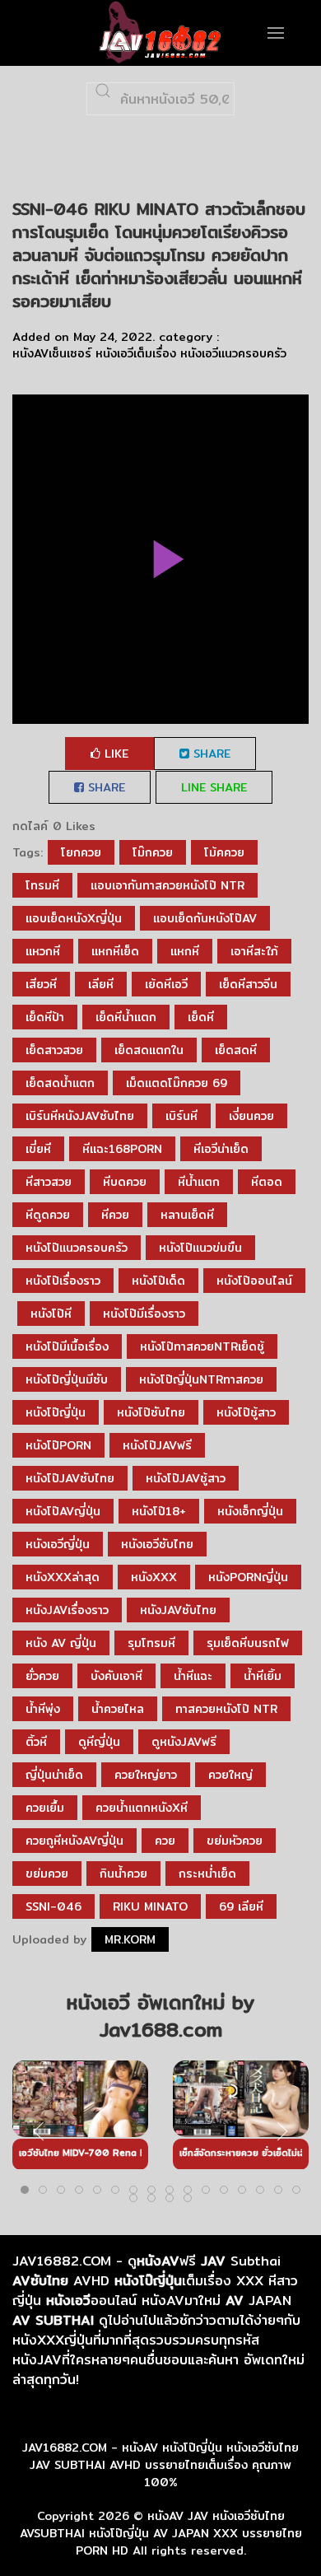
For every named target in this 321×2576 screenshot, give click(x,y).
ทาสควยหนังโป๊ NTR (226, 1709)
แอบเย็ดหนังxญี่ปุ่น (74, 918)
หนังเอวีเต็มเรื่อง (136, 353)
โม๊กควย (153, 852)
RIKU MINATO (150, 1906)
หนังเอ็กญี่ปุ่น (250, 1511)
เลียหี (101, 984)
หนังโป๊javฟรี (157, 1445)
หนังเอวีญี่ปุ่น (58, 1544)
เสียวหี (41, 984)
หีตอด (267, 1182)
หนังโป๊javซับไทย (70, 1478)
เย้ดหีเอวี (166, 984)
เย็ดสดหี (236, 1050)
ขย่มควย (47, 1874)
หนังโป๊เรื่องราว (63, 1281)
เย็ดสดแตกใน (149, 1050)
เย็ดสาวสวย (54, 1050)
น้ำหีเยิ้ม (263, 1676)
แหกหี (185, 951)
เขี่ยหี (38, 1149)
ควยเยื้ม (45, 1808)
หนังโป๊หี (51, 1314)
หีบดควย (125, 1182)
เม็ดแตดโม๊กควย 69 (177, 1083)
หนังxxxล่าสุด (63, 1577)
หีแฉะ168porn (122, 1149)
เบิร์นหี (181, 1116)
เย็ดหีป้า (45, 1017)
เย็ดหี (201, 1017)
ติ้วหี (36, 1742)
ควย (165, 1841)
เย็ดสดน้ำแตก (60, 1083)
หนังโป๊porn (58, 1445)
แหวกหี (43, 951)
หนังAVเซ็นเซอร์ (52, 353)
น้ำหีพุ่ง (43, 1709)
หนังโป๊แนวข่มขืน (200, 1248)
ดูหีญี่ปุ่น (99, 1742)
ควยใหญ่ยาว (146, 1775)
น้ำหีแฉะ (193, 1676)
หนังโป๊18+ (159, 1511)
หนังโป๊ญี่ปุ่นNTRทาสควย (201, 1379)
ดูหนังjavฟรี (184, 1742)
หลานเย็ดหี (187, 1215)
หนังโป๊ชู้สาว (246, 1412)
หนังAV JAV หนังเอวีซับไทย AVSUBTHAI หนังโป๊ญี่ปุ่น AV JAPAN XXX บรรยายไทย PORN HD (161, 2533)
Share (210, 754)
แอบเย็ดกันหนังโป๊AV (205, 918)
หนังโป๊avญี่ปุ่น (63, 1511)
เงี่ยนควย (251, 1116)
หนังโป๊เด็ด (158, 1281)
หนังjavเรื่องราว (67, 1610)
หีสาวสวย (49, 1182)
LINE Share (214, 787)
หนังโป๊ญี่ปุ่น (56, 1412)
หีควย (115, 1215)
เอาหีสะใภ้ (254, 951)
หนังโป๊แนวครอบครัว (77, 1248)
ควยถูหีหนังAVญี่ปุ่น (74, 1841)
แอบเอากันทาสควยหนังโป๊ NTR (167, 885)
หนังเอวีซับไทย (157, 1544)
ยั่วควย (42, 1676)
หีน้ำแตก (199, 1182)
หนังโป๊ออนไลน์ (254, 1281)
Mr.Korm (130, 1939)
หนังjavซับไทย (178, 1610)
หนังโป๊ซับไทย (151, 1412)
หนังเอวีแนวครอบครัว (233, 353)
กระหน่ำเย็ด (207, 1874)
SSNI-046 (53, 1906)
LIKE (114, 754)
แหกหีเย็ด (115, 951)
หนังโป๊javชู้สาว (186, 1478)
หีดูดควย (48, 1215)
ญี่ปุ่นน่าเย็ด (54, 1775)
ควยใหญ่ (230, 1775)
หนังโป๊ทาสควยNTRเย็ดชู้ (202, 1346)
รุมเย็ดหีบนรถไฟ (248, 1643)
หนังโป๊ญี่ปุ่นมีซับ (67, 1379)
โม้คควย (224, 852)
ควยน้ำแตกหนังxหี (142, 1808)
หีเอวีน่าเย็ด (221, 1149)
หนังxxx (154, 1577)
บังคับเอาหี (116, 1676)
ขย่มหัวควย (235, 1841)
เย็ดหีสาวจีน (248, 984)
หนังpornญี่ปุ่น (248, 1577)
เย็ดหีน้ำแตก (126, 1017)
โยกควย (81, 852)
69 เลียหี (241, 1906)
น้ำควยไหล (118, 1709)
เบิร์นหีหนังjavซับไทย (80, 1116)
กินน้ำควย (123, 1874)
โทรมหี (42, 885)
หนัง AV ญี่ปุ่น (61, 1643)
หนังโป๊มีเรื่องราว (144, 1314)
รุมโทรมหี (151, 1643)
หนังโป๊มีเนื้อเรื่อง (67, 1346)
